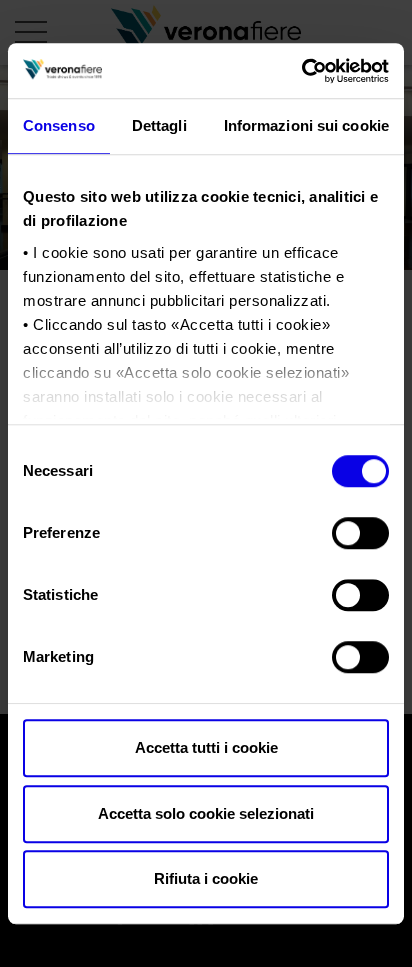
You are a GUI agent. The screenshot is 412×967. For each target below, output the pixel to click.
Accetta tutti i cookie (206, 747)
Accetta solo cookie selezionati (206, 813)
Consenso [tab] (59, 125)
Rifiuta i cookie (206, 878)
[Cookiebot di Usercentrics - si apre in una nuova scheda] (301, 71)
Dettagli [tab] (159, 125)
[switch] (360, 533)
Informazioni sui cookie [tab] (306, 125)
